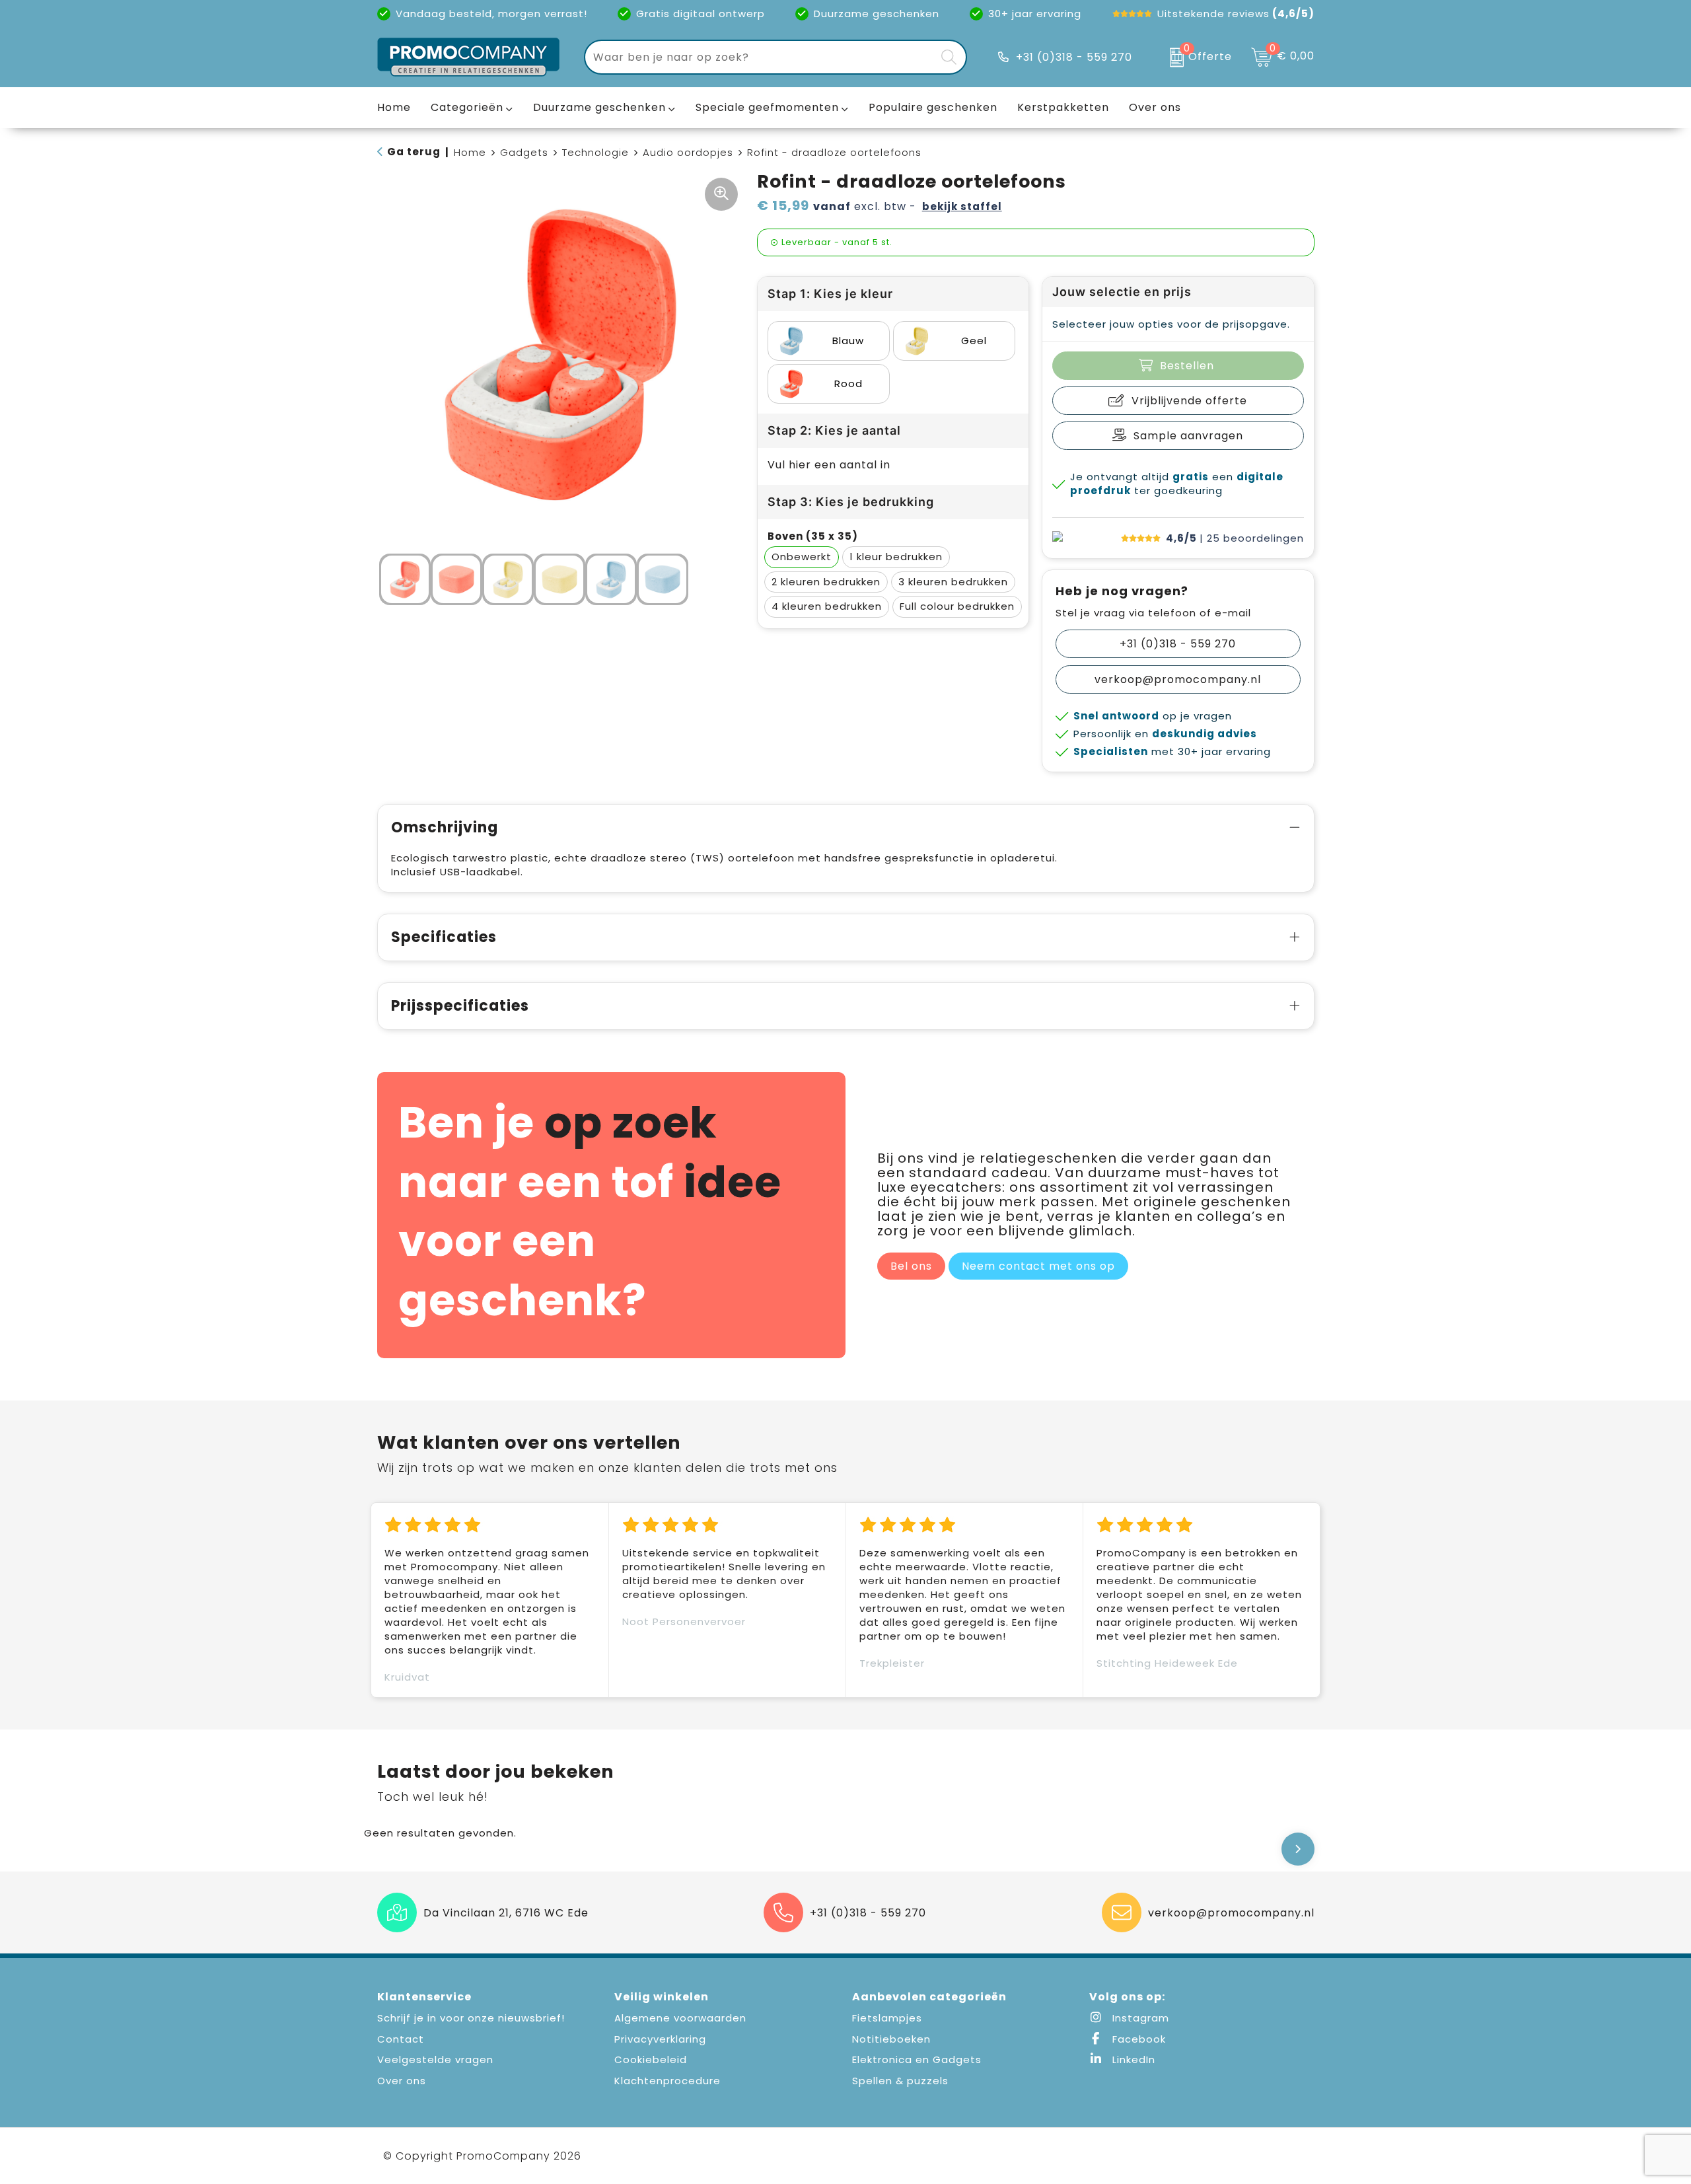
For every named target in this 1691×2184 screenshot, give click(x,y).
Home (470, 152)
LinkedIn (1132, 2059)
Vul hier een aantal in (829, 465)
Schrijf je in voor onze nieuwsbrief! (471, 2018)
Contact (401, 2039)
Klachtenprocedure (667, 2081)
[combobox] (760, 57)
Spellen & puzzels (900, 2081)
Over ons (402, 2081)
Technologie (595, 152)
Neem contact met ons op (1038, 1266)
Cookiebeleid (651, 2059)
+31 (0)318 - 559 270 (1074, 57)
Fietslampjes (887, 2018)
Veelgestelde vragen (435, 2059)
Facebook (1137, 2039)
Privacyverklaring (660, 2039)
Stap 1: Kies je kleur (830, 294)
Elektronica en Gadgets (917, 2059)
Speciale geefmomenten (767, 107)
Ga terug (414, 152)
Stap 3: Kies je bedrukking (851, 502)
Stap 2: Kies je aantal (834, 430)
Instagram (1139, 2018)
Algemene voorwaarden (680, 2018)
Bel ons (911, 1266)
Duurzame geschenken (599, 107)
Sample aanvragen (1188, 436)
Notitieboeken (891, 2039)
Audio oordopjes (688, 152)
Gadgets (524, 152)
